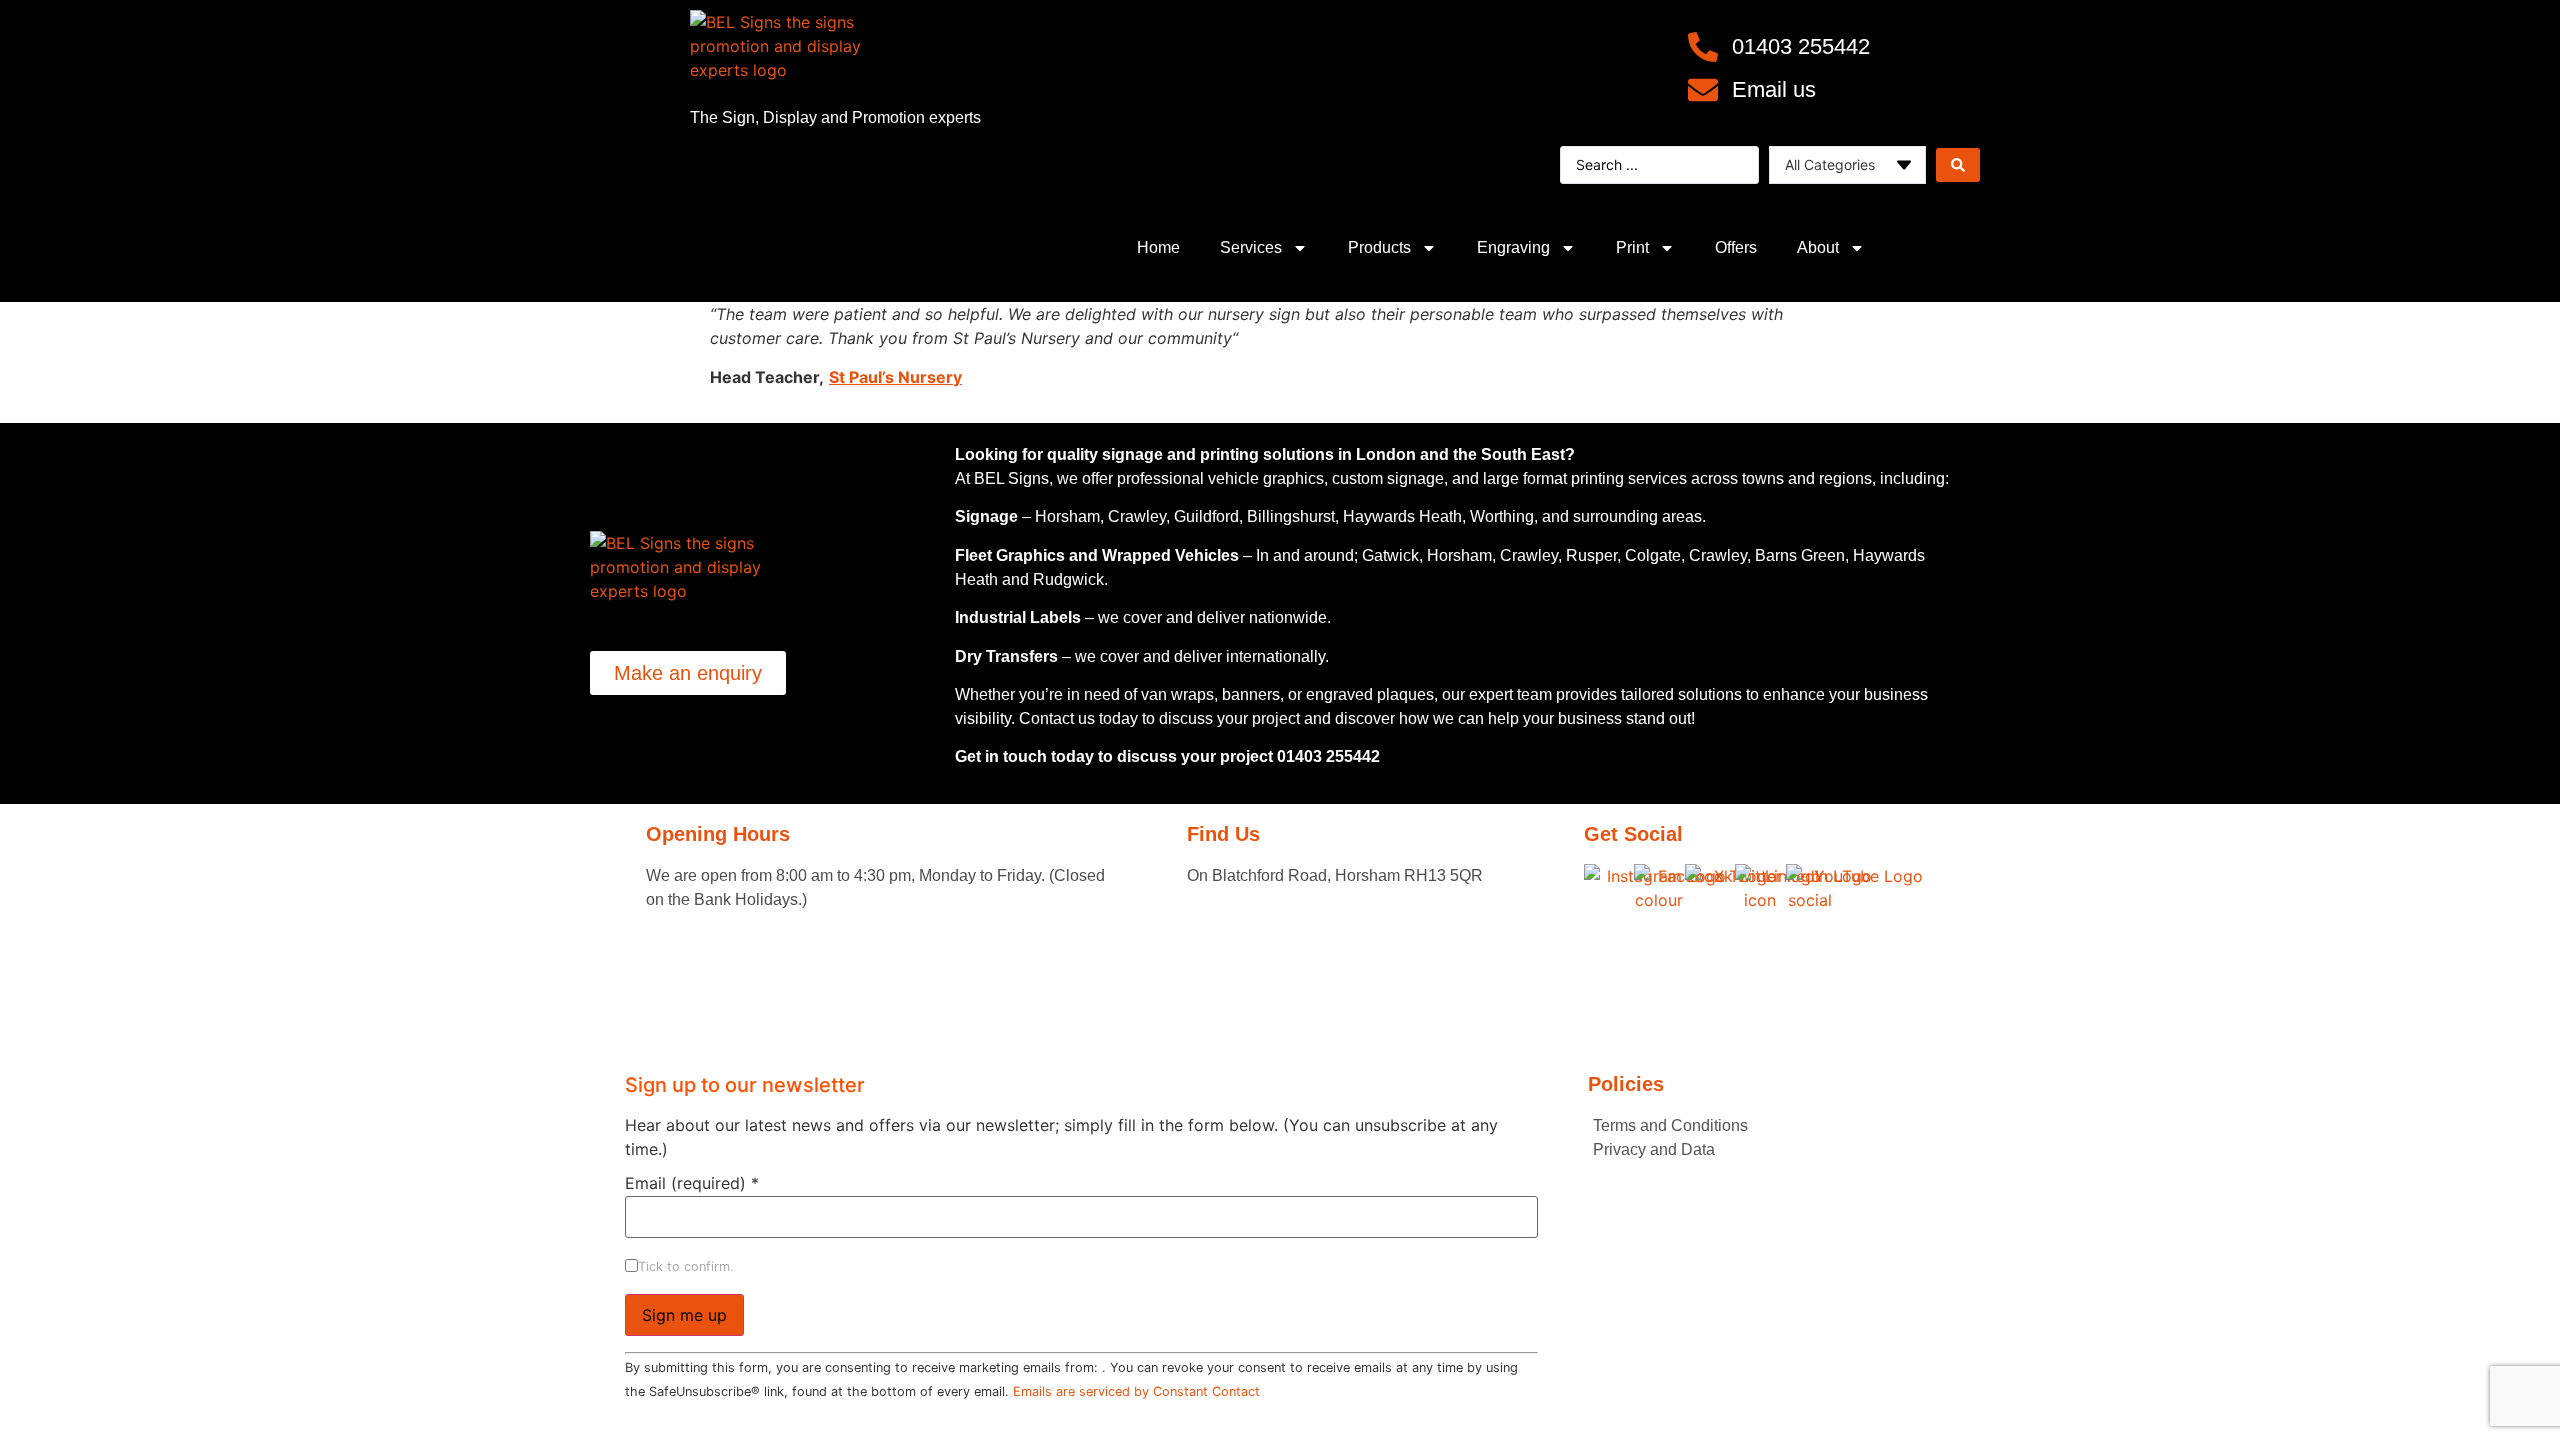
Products (1379, 247)
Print (1632, 247)
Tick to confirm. (686, 1267)
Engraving (1513, 247)
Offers (1736, 247)
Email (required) (692, 1183)
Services (1251, 247)
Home (1158, 247)
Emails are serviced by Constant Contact (1136, 1391)
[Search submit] (1958, 165)
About (1818, 247)
